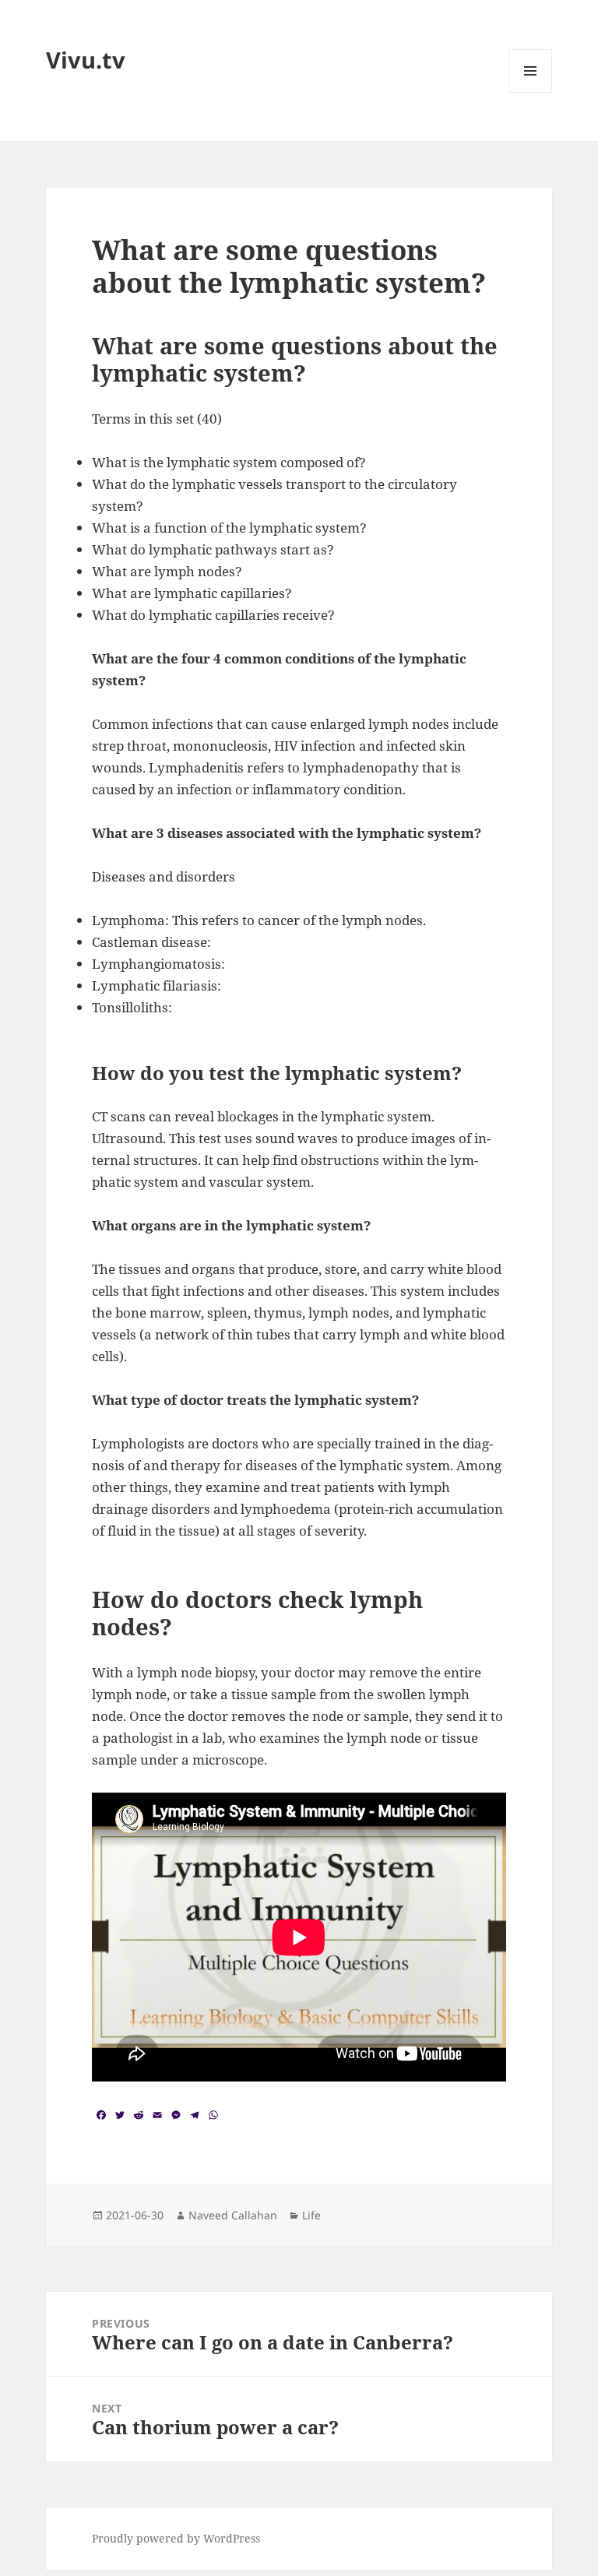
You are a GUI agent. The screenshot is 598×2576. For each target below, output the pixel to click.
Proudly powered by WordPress (176, 2538)
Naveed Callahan (233, 2215)
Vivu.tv (86, 60)
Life (311, 2215)
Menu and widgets (531, 92)
